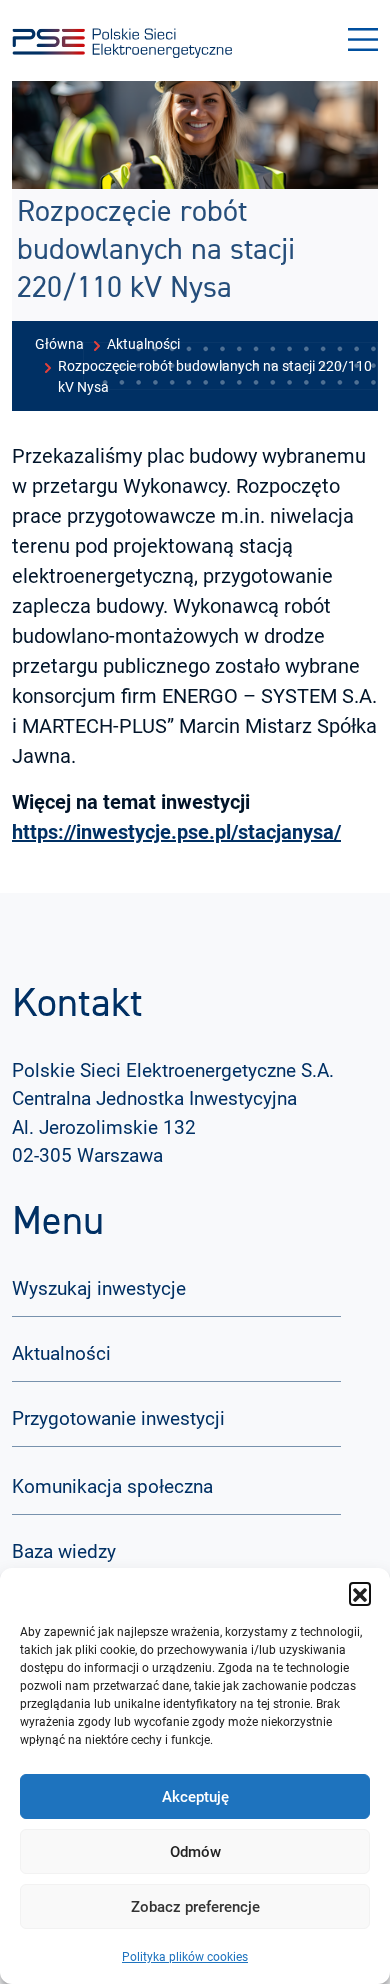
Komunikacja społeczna (112, 1486)
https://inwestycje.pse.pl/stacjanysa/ (176, 832)
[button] (360, 1593)
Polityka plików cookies (185, 1957)
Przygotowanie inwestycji (118, 1418)
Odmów (195, 1852)
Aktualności (61, 1353)
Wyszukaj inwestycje (99, 1288)
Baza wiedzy (64, 1551)
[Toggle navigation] (363, 40)
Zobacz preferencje (195, 1907)
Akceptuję (195, 1797)
